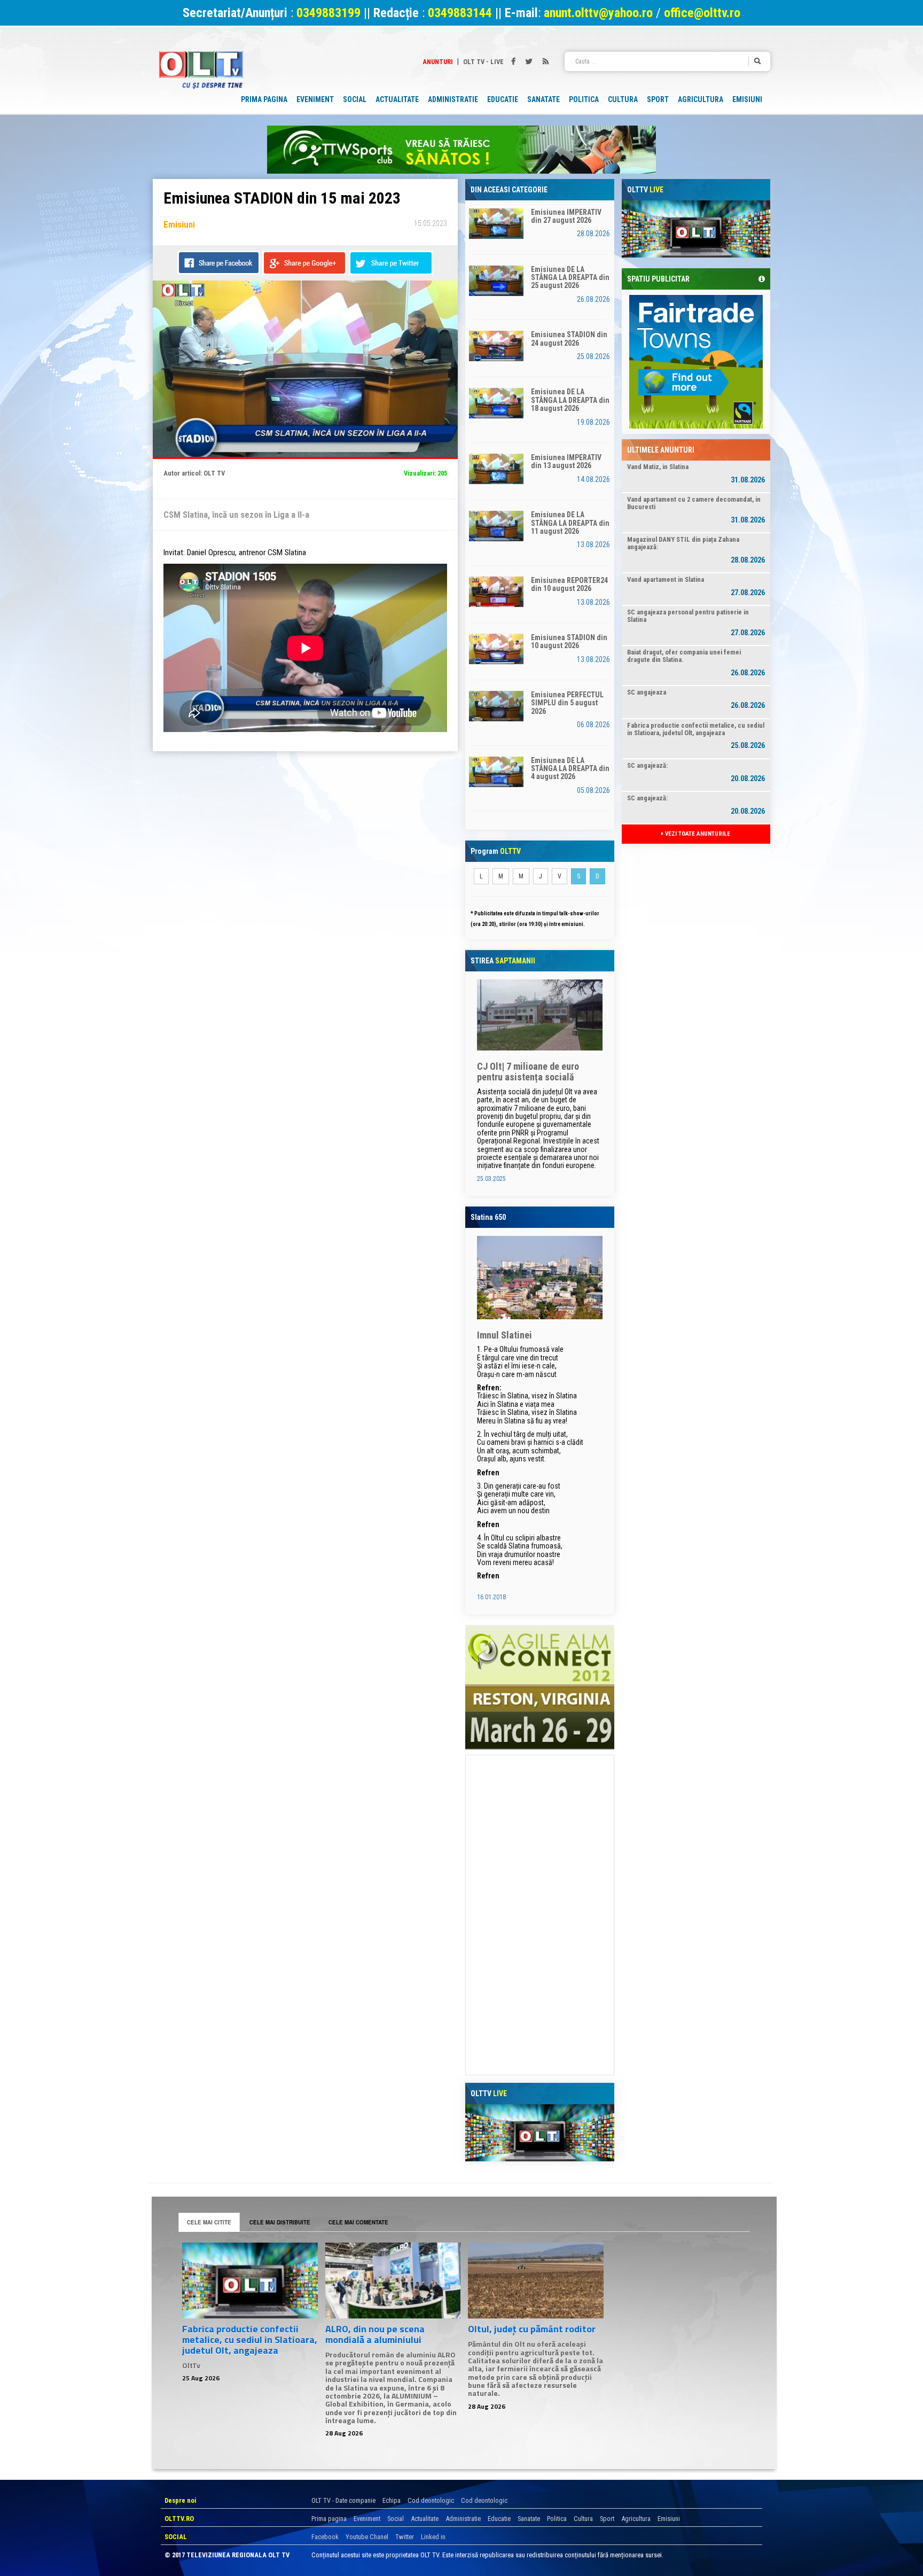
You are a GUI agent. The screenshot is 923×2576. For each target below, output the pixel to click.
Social (396, 2519)
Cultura (583, 2519)
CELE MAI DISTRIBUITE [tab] (280, 2222)
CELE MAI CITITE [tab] (209, 2222)
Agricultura (636, 2519)
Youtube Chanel (367, 2537)
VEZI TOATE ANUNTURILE (697, 834)
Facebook (325, 2537)
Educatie (499, 2519)
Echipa (392, 2500)
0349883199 (328, 13)
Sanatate (529, 2519)
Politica (557, 2519)
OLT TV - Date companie (343, 2500)
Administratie (463, 2519)
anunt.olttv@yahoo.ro (600, 13)
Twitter (405, 2537)
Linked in (433, 2537)
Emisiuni (669, 2519)
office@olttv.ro (702, 13)
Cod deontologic (431, 2500)
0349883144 (460, 13)
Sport (607, 2519)
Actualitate (425, 2519)
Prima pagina (329, 2519)
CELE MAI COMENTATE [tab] (358, 2222)
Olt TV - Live (483, 62)
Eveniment (367, 2519)
